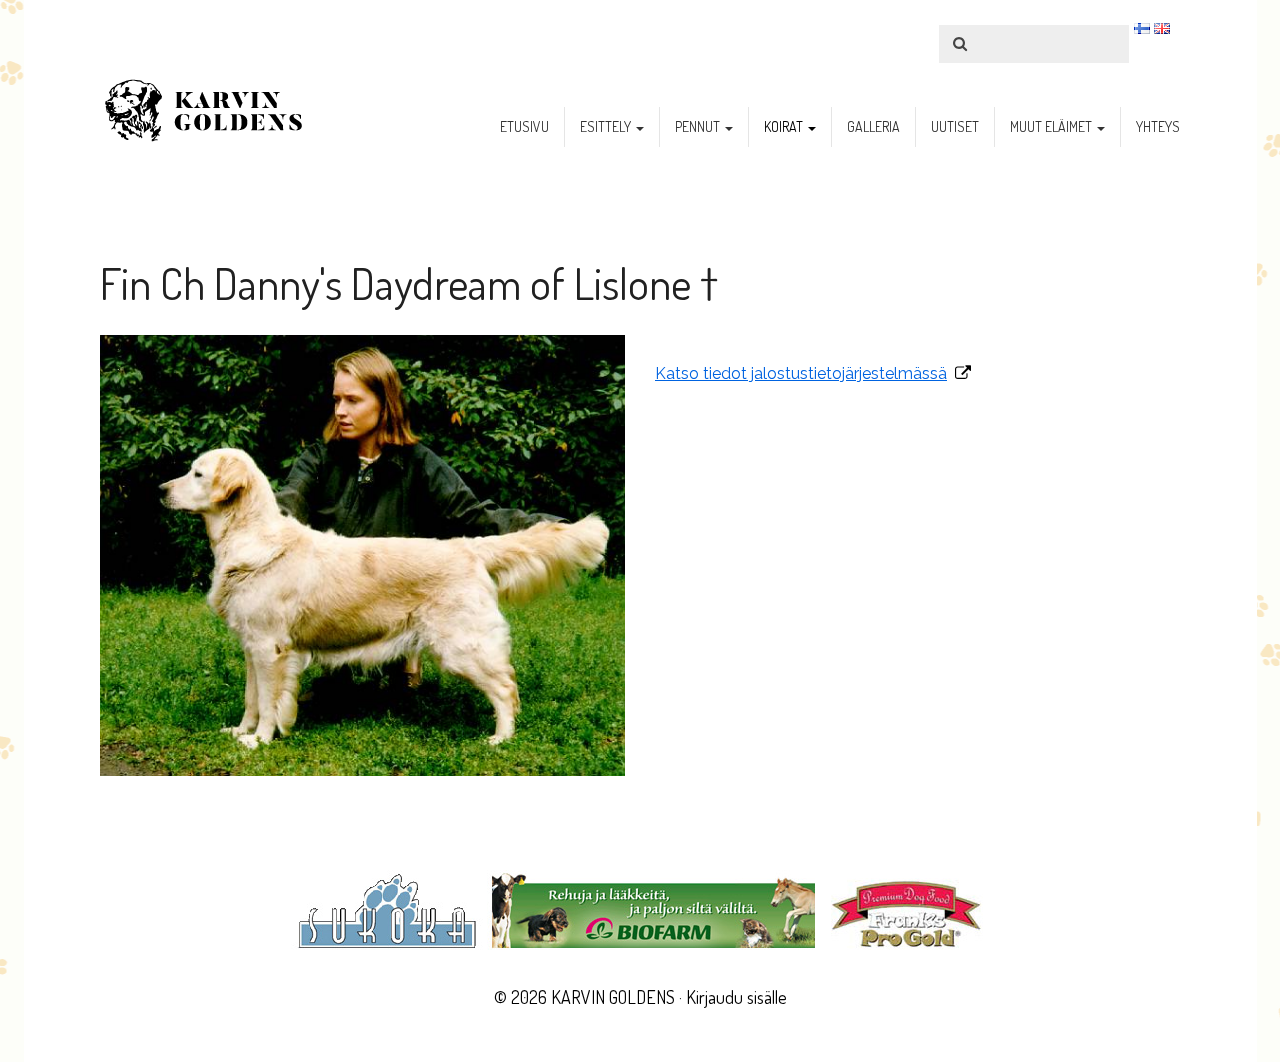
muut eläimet (1052, 126)
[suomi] (1142, 28)
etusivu (524, 126)
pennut (699, 126)
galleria (873, 126)
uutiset (955, 126)
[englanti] (1162, 28)
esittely (607, 126)
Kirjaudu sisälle (736, 997)
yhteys (1158, 126)
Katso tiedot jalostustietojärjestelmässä (801, 373)
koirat (785, 126)
